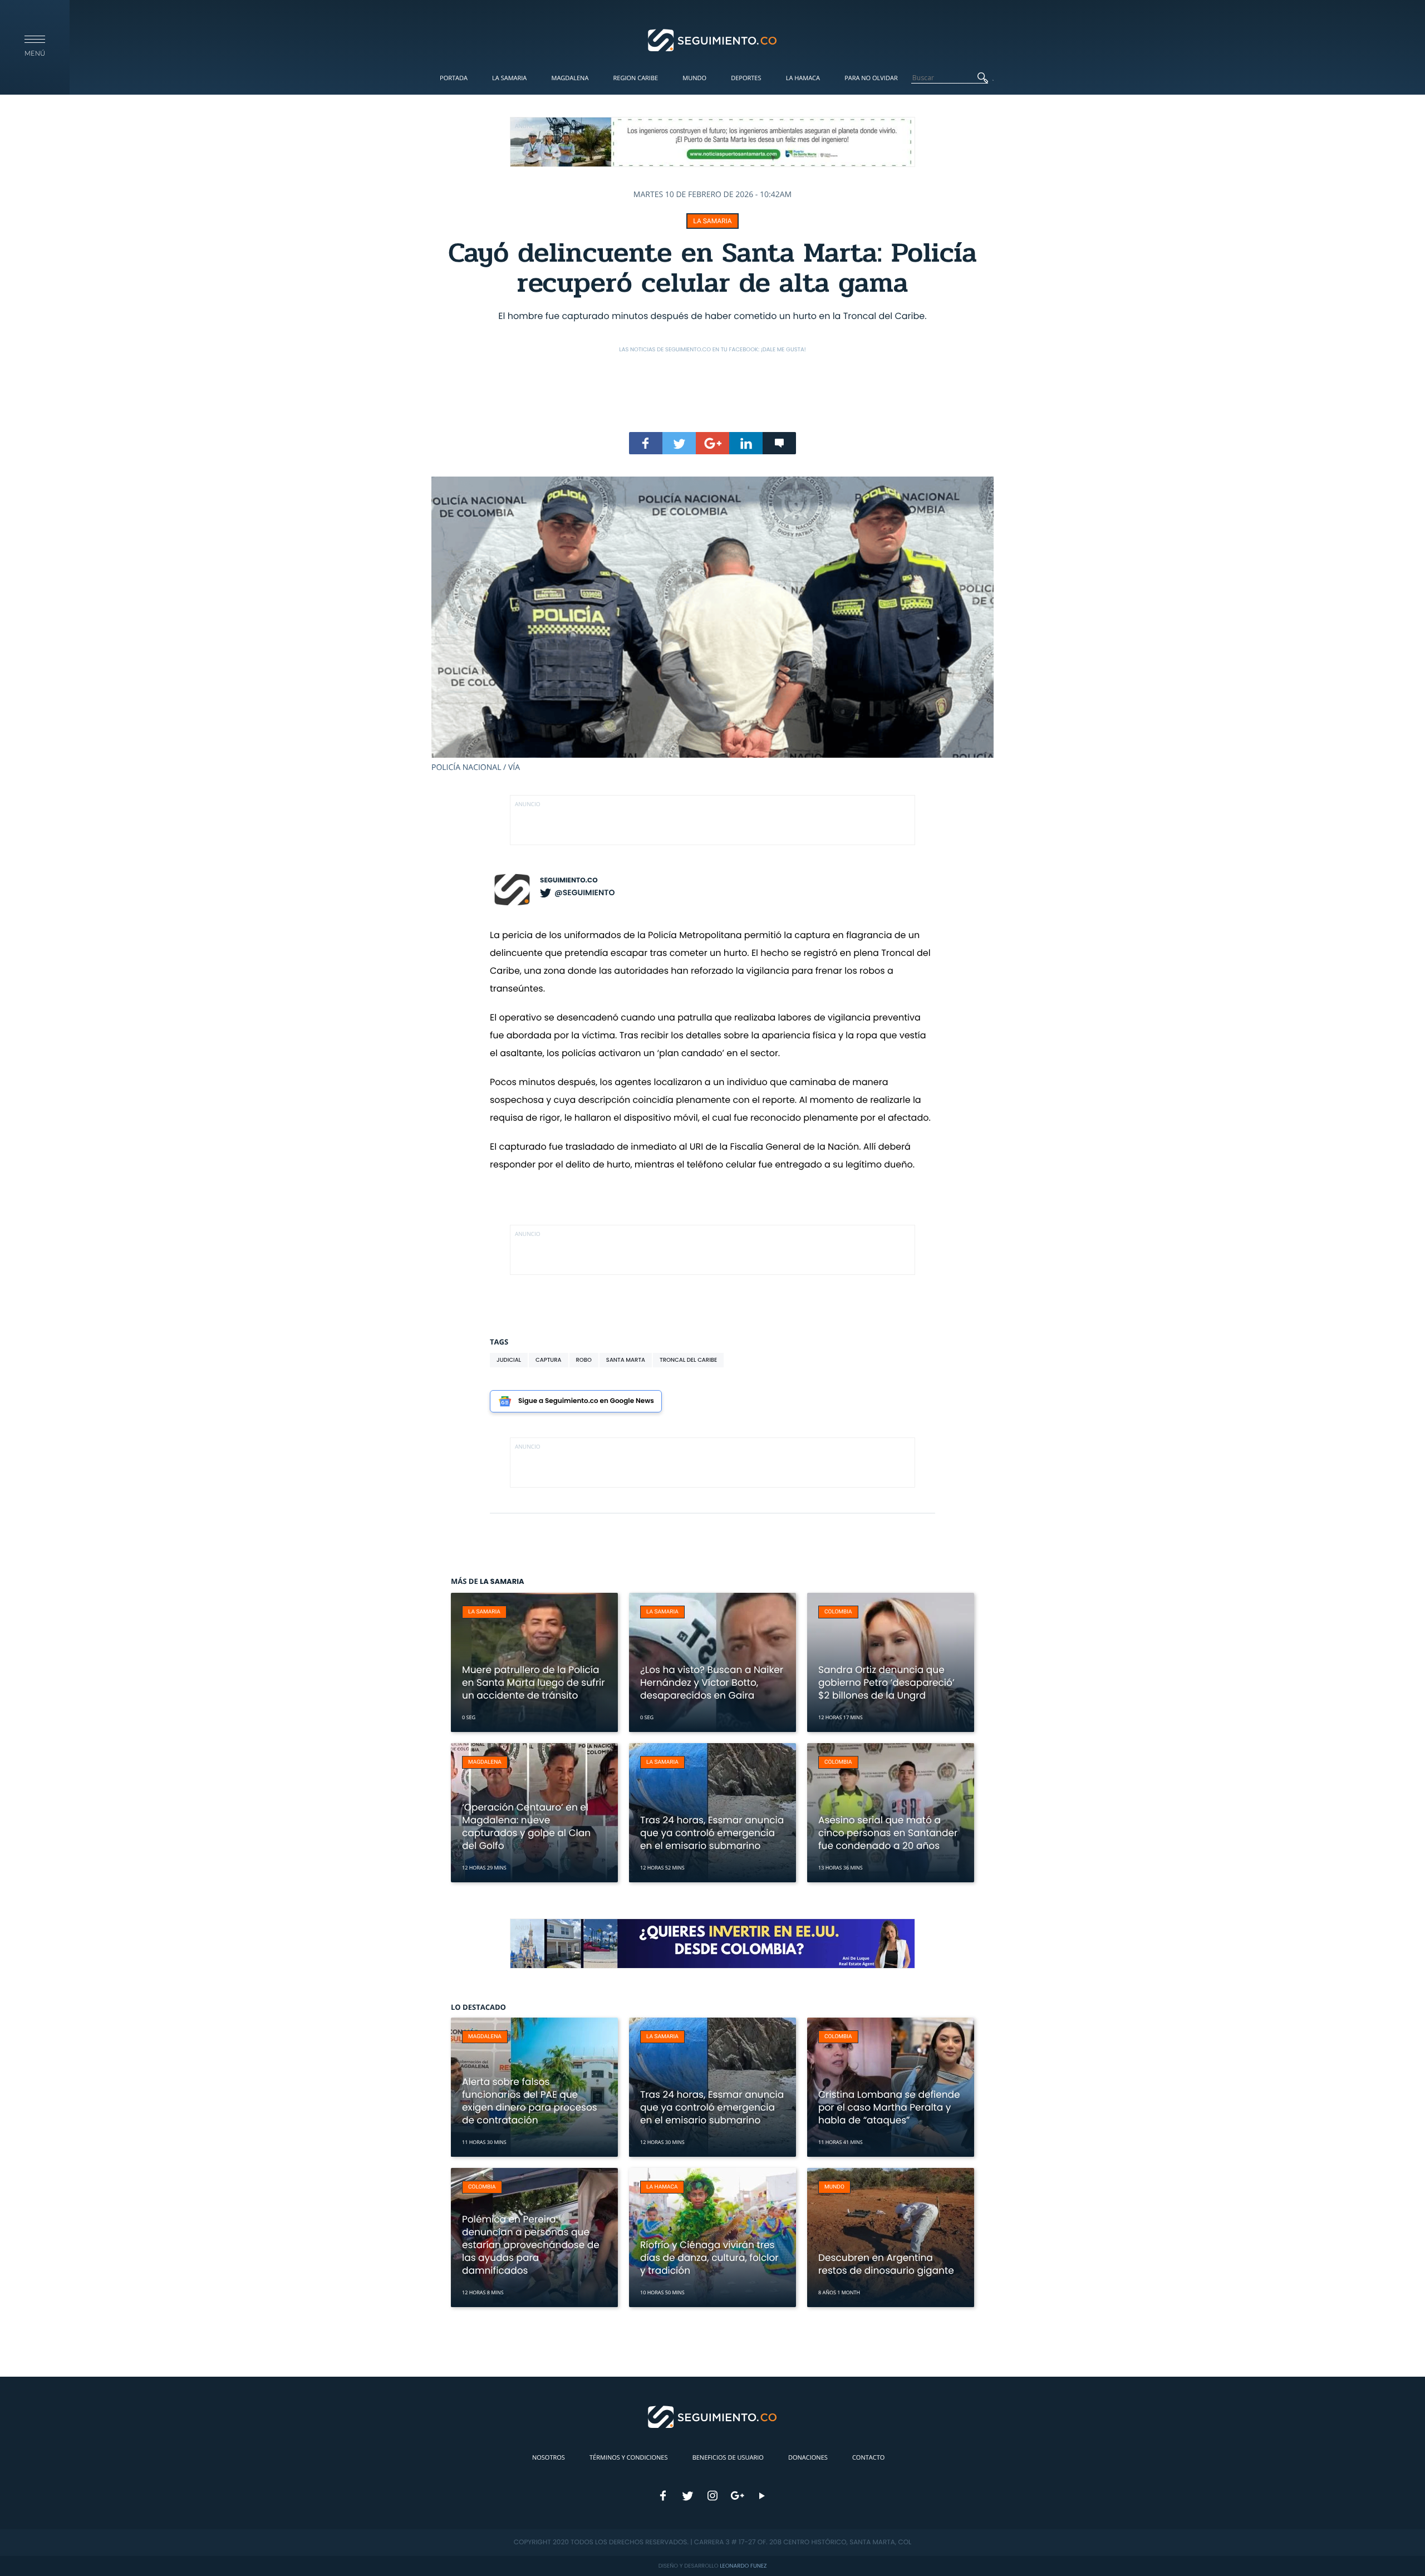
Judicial (509, 1360)
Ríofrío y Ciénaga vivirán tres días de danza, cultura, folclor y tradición (709, 2258)
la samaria (712, 221)
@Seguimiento (584, 892)
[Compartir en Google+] (712, 443)
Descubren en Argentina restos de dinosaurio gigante (886, 2264)
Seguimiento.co (569, 880)
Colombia (838, 1612)
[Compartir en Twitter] (679, 443)
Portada (454, 78)
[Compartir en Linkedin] (746, 443)
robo (584, 1360)
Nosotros (549, 2458)
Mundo (694, 78)
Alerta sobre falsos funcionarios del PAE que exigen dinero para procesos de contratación (530, 2101)
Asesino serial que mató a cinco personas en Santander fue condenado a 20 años (888, 1833)
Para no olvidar (871, 78)
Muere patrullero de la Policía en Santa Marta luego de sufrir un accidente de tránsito (534, 1682)
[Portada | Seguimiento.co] (713, 40)
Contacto (868, 2458)
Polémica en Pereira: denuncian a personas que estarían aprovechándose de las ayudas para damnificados (531, 2245)
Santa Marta (626, 1360)
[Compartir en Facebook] (646, 443)
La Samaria (509, 78)
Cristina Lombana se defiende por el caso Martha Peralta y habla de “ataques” (889, 2107)
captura (548, 1360)
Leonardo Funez (743, 2566)
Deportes (746, 78)
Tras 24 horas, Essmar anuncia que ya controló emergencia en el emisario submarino (712, 1833)
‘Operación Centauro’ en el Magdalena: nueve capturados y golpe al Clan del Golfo (526, 1826)
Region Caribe (636, 78)
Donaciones (808, 2458)
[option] (712, 625)
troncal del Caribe (688, 1360)
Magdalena (570, 78)
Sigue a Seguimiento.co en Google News (586, 1401)
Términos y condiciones (628, 2458)
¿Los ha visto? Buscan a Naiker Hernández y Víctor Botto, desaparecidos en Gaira (712, 1682)
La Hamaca (803, 78)
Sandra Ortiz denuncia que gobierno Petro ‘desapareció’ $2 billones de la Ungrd (886, 1682)
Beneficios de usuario (728, 2458)
